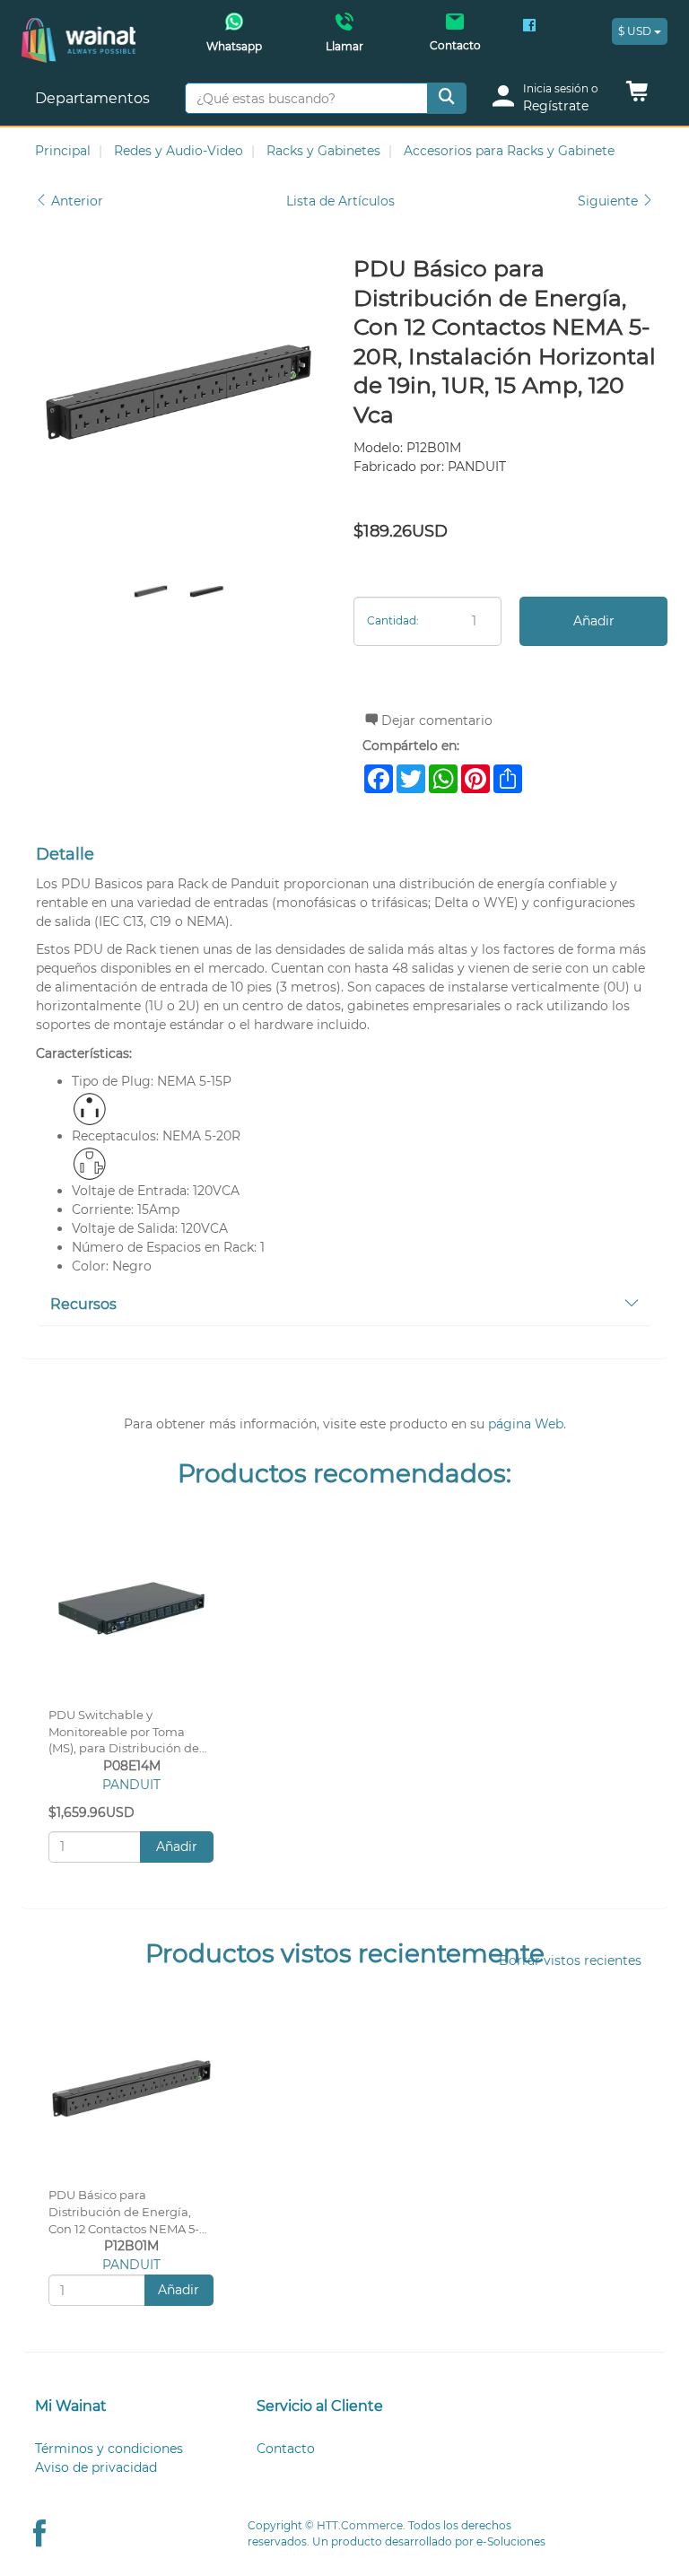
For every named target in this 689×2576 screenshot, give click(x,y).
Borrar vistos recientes (570, 1960)
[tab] (344, 1305)
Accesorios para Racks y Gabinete (509, 151)
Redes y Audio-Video (179, 151)
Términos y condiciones (109, 2449)
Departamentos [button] (94, 98)
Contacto (286, 2449)
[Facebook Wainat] (529, 27)
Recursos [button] (83, 1304)
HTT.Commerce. (361, 2525)
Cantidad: (393, 620)
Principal (63, 151)
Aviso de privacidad (96, 2467)
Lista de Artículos (340, 201)
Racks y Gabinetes (323, 151)
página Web (526, 1424)
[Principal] (78, 27)
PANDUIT (131, 1785)
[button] (637, 96)
